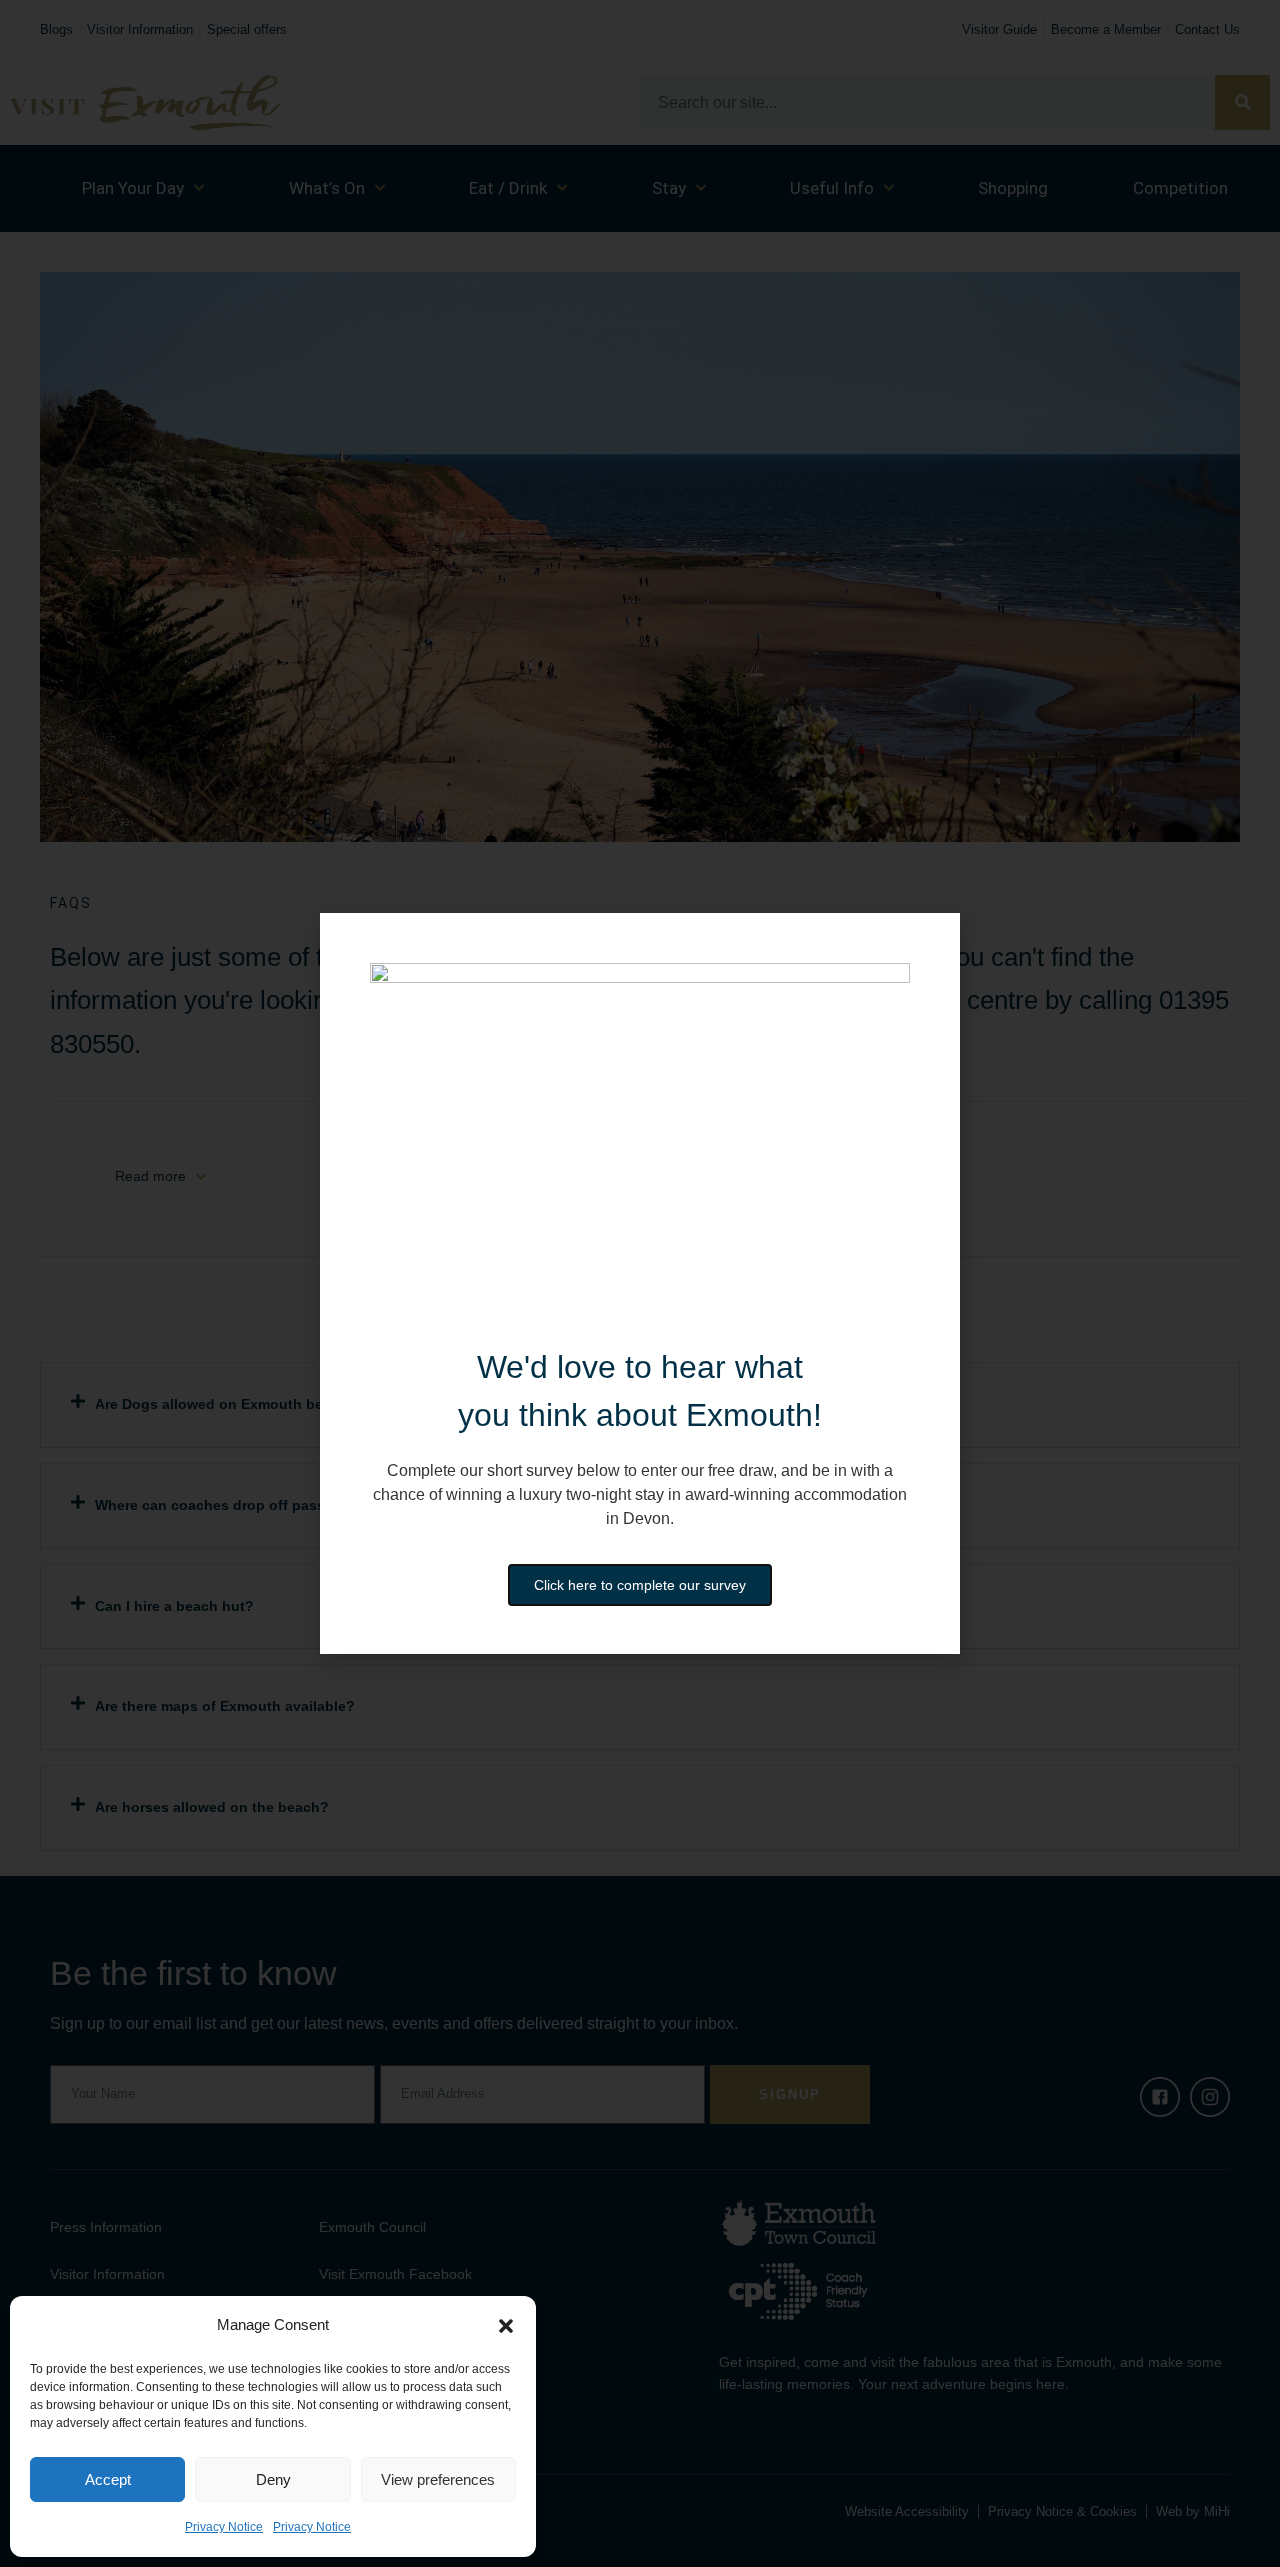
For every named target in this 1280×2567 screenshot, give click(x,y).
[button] (506, 2326)
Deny (273, 2479)
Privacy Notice (224, 2527)
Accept (108, 2479)
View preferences (438, 2479)
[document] (640, 1283)
